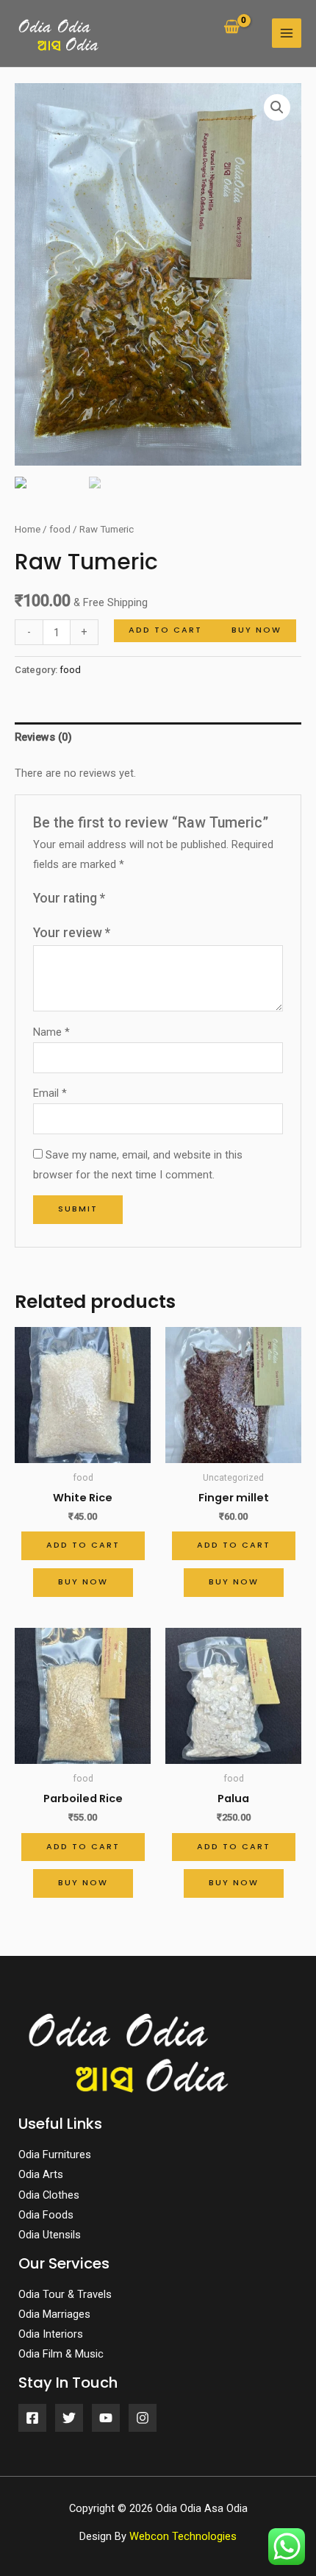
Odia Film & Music (61, 2354)
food (60, 529)
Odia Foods (46, 2215)
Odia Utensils (50, 2235)
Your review (72, 933)
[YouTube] (106, 2418)
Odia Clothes (49, 2195)
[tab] (158, 738)
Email (50, 1093)
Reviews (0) (43, 737)
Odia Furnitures (55, 2155)
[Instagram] (143, 2418)
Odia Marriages (54, 2314)
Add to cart (165, 630)
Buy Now (256, 630)
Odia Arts (41, 2174)
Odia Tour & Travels (65, 2294)
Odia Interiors (51, 2334)
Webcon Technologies (183, 2536)
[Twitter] (69, 2418)
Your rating (69, 898)
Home (28, 529)
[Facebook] (32, 2418)
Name (51, 1032)
